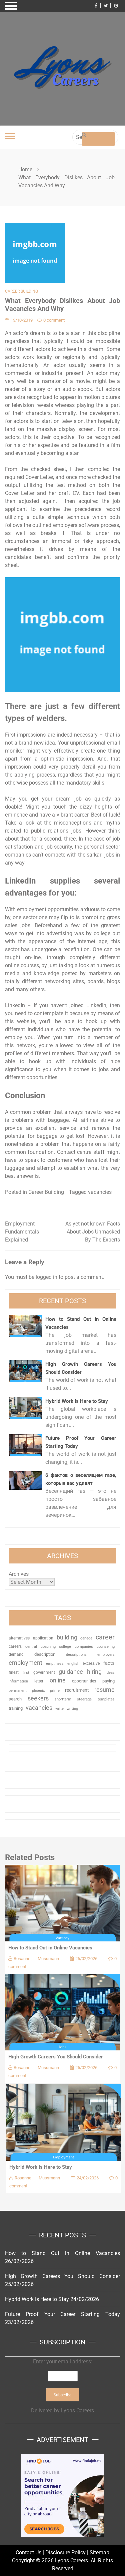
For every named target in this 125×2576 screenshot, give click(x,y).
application (43, 1638)
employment (25, 1663)
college (65, 1646)
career (105, 1637)
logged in (46, 1277)
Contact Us (28, 2553)
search (15, 1699)
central (31, 1647)
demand (16, 1654)
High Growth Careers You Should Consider (56, 2057)
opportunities (84, 1681)
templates (106, 1699)
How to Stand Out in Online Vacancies (50, 1948)
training (16, 1708)
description (45, 1654)
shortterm (63, 1699)
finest (14, 1672)
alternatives (19, 1638)
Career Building (21, 291)
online (58, 1680)
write (59, 1709)
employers (106, 1655)
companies (84, 1647)
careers (15, 1646)
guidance (71, 1672)
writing (72, 1709)
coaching (48, 1646)
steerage (84, 1699)
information (18, 1681)
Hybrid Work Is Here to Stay (77, 1401)
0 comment (54, 320)
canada (86, 1638)
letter (39, 1681)
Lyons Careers (77, 2411)
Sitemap (99, 2553)
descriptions (76, 1654)
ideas (110, 1673)
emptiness (55, 1664)
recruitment (77, 1690)
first (26, 1672)
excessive (91, 1663)
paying (108, 1681)
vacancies (100, 1192)
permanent (18, 1691)
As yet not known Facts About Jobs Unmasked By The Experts (93, 1232)
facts (109, 1663)
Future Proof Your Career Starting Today (62, 2314)
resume (104, 1690)
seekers (38, 1698)
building (67, 1637)
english (73, 1664)
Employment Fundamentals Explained (22, 1232)
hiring (94, 1672)
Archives (19, 1574)
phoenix (38, 1691)
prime (55, 1691)
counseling (106, 1646)
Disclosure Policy (65, 2553)
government (44, 1672)
